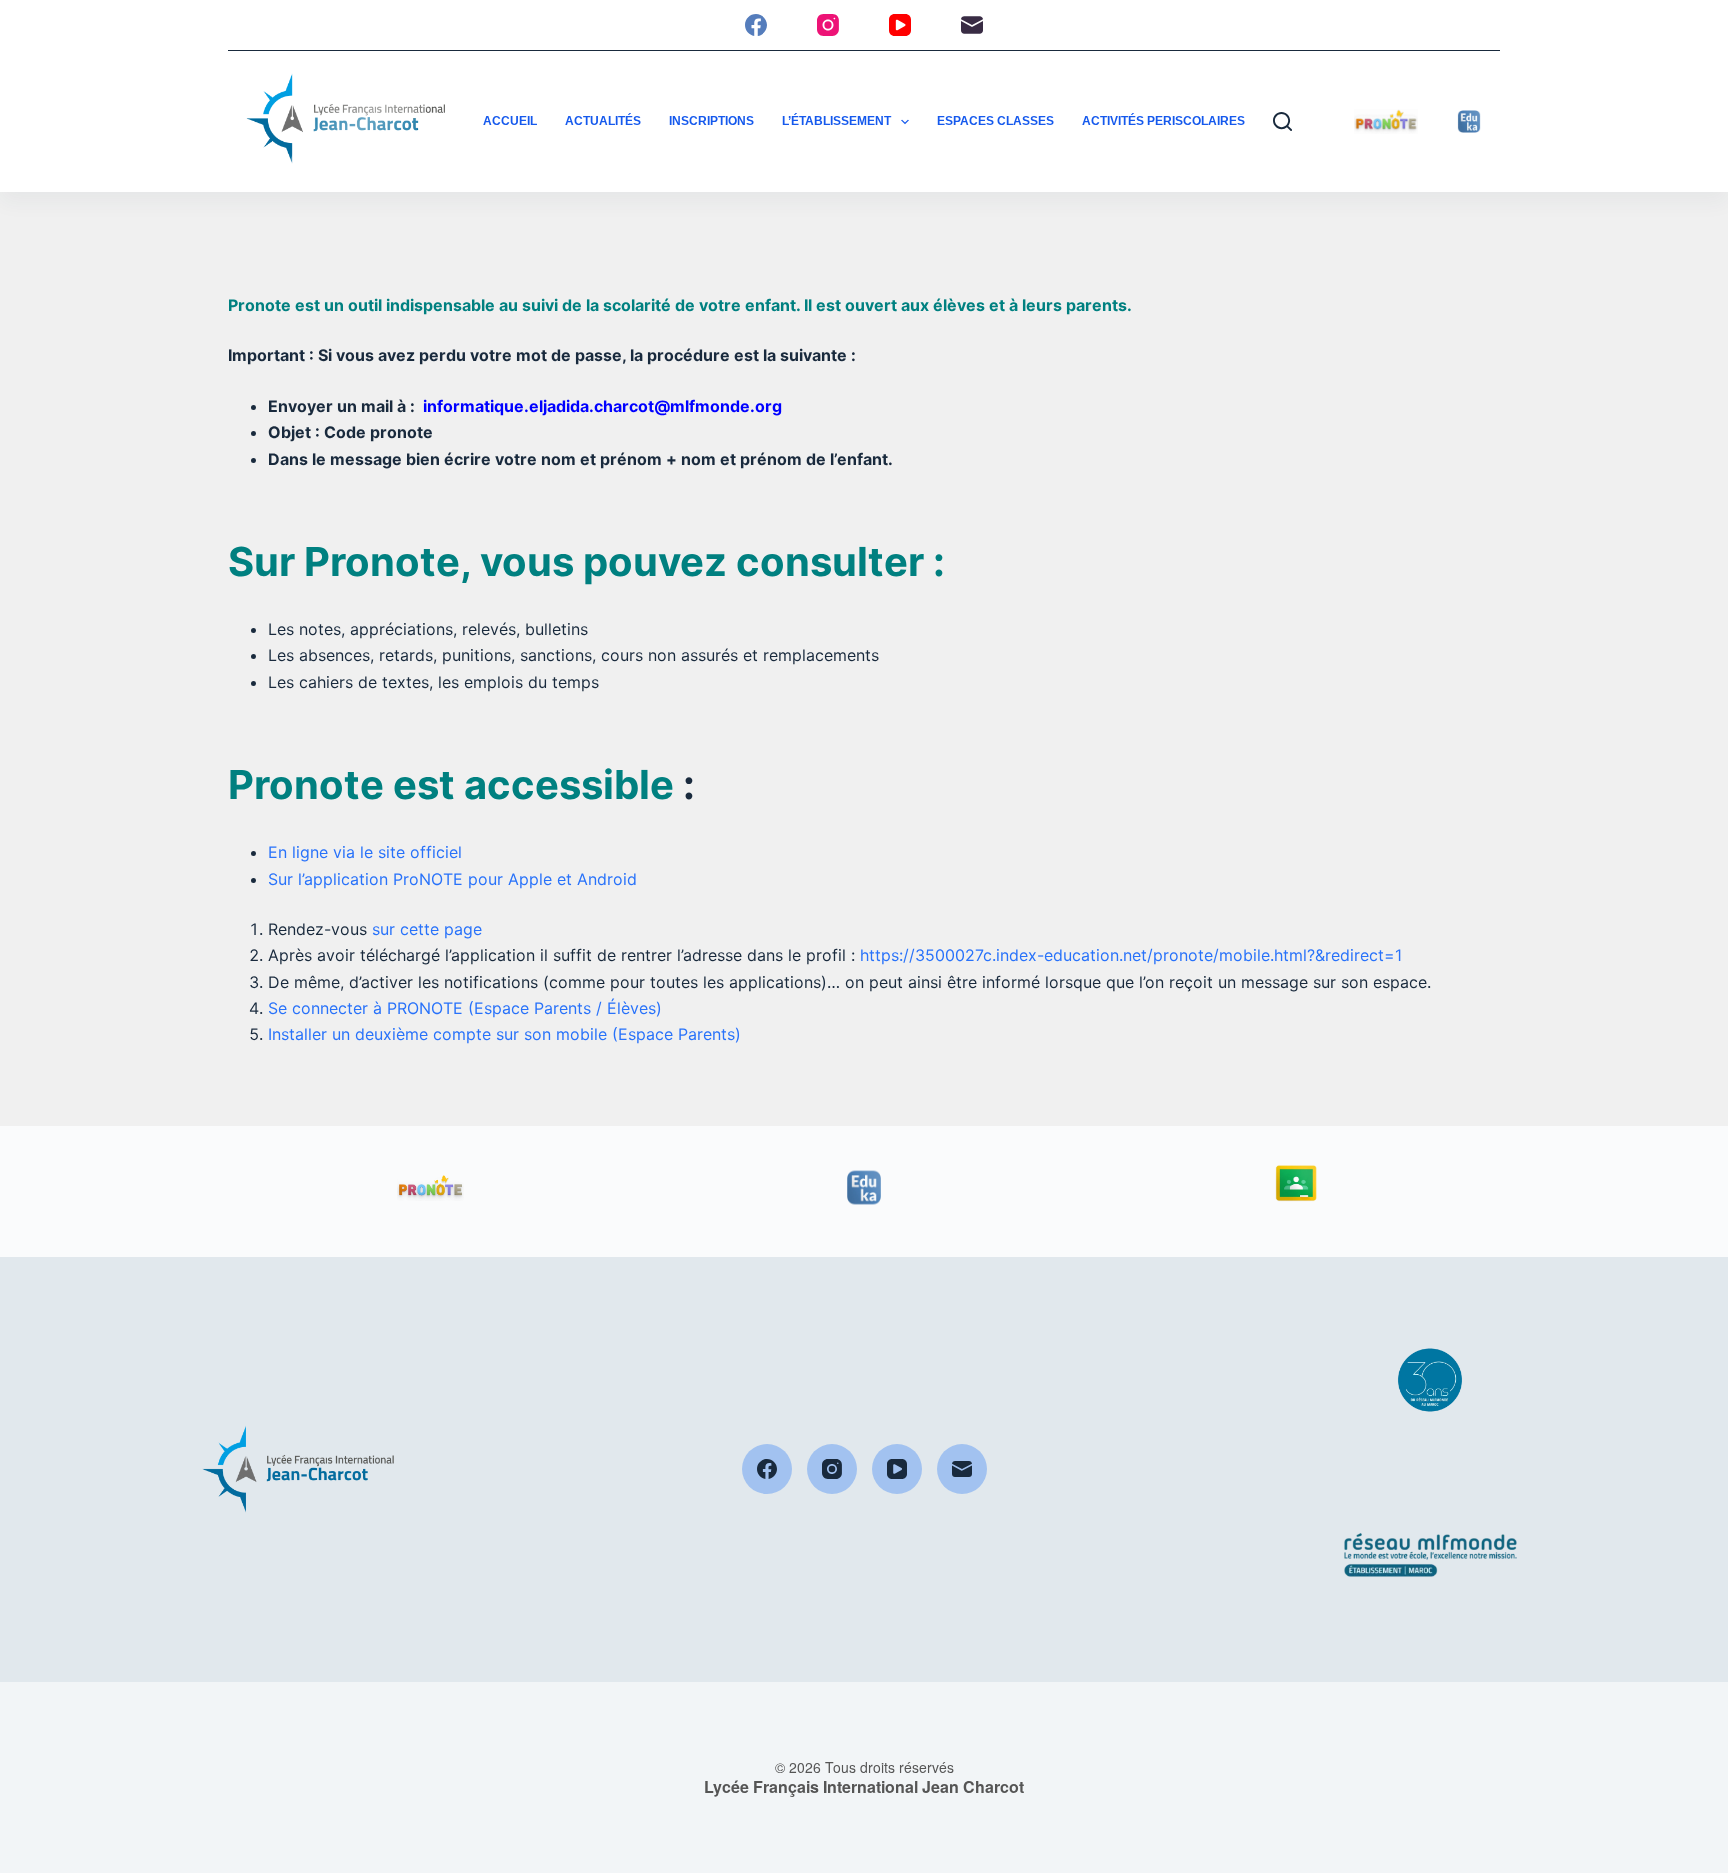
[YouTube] (900, 25)
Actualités (603, 121)
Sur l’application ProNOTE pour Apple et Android (452, 879)
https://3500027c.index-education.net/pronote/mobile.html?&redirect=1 (1131, 955)
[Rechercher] (1282, 121)
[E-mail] (972, 25)
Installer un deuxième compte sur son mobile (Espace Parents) (504, 1034)
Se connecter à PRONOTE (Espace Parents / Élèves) (465, 1008)
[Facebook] (756, 25)
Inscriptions (711, 121)
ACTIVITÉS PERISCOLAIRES (1163, 121)
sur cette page (427, 929)
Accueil (510, 121)
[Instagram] (828, 25)
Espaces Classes (995, 121)
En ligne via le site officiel (365, 852)
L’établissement (836, 121)
